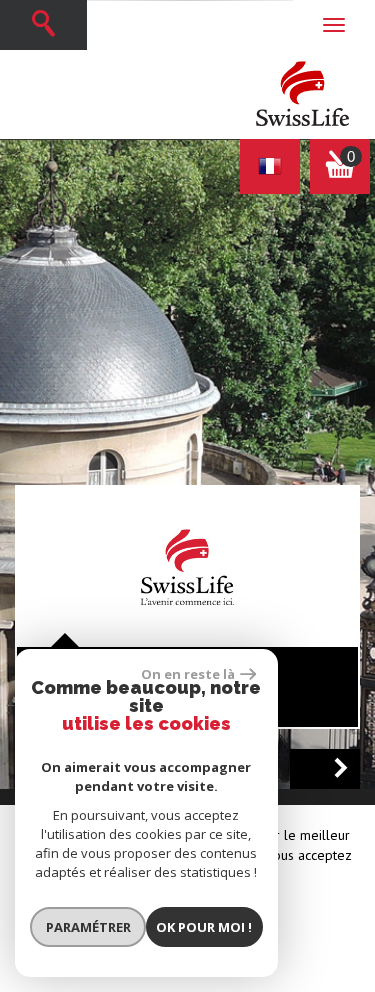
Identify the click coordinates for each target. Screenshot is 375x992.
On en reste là (188, 674)
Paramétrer (88, 927)
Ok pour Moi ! (204, 927)
